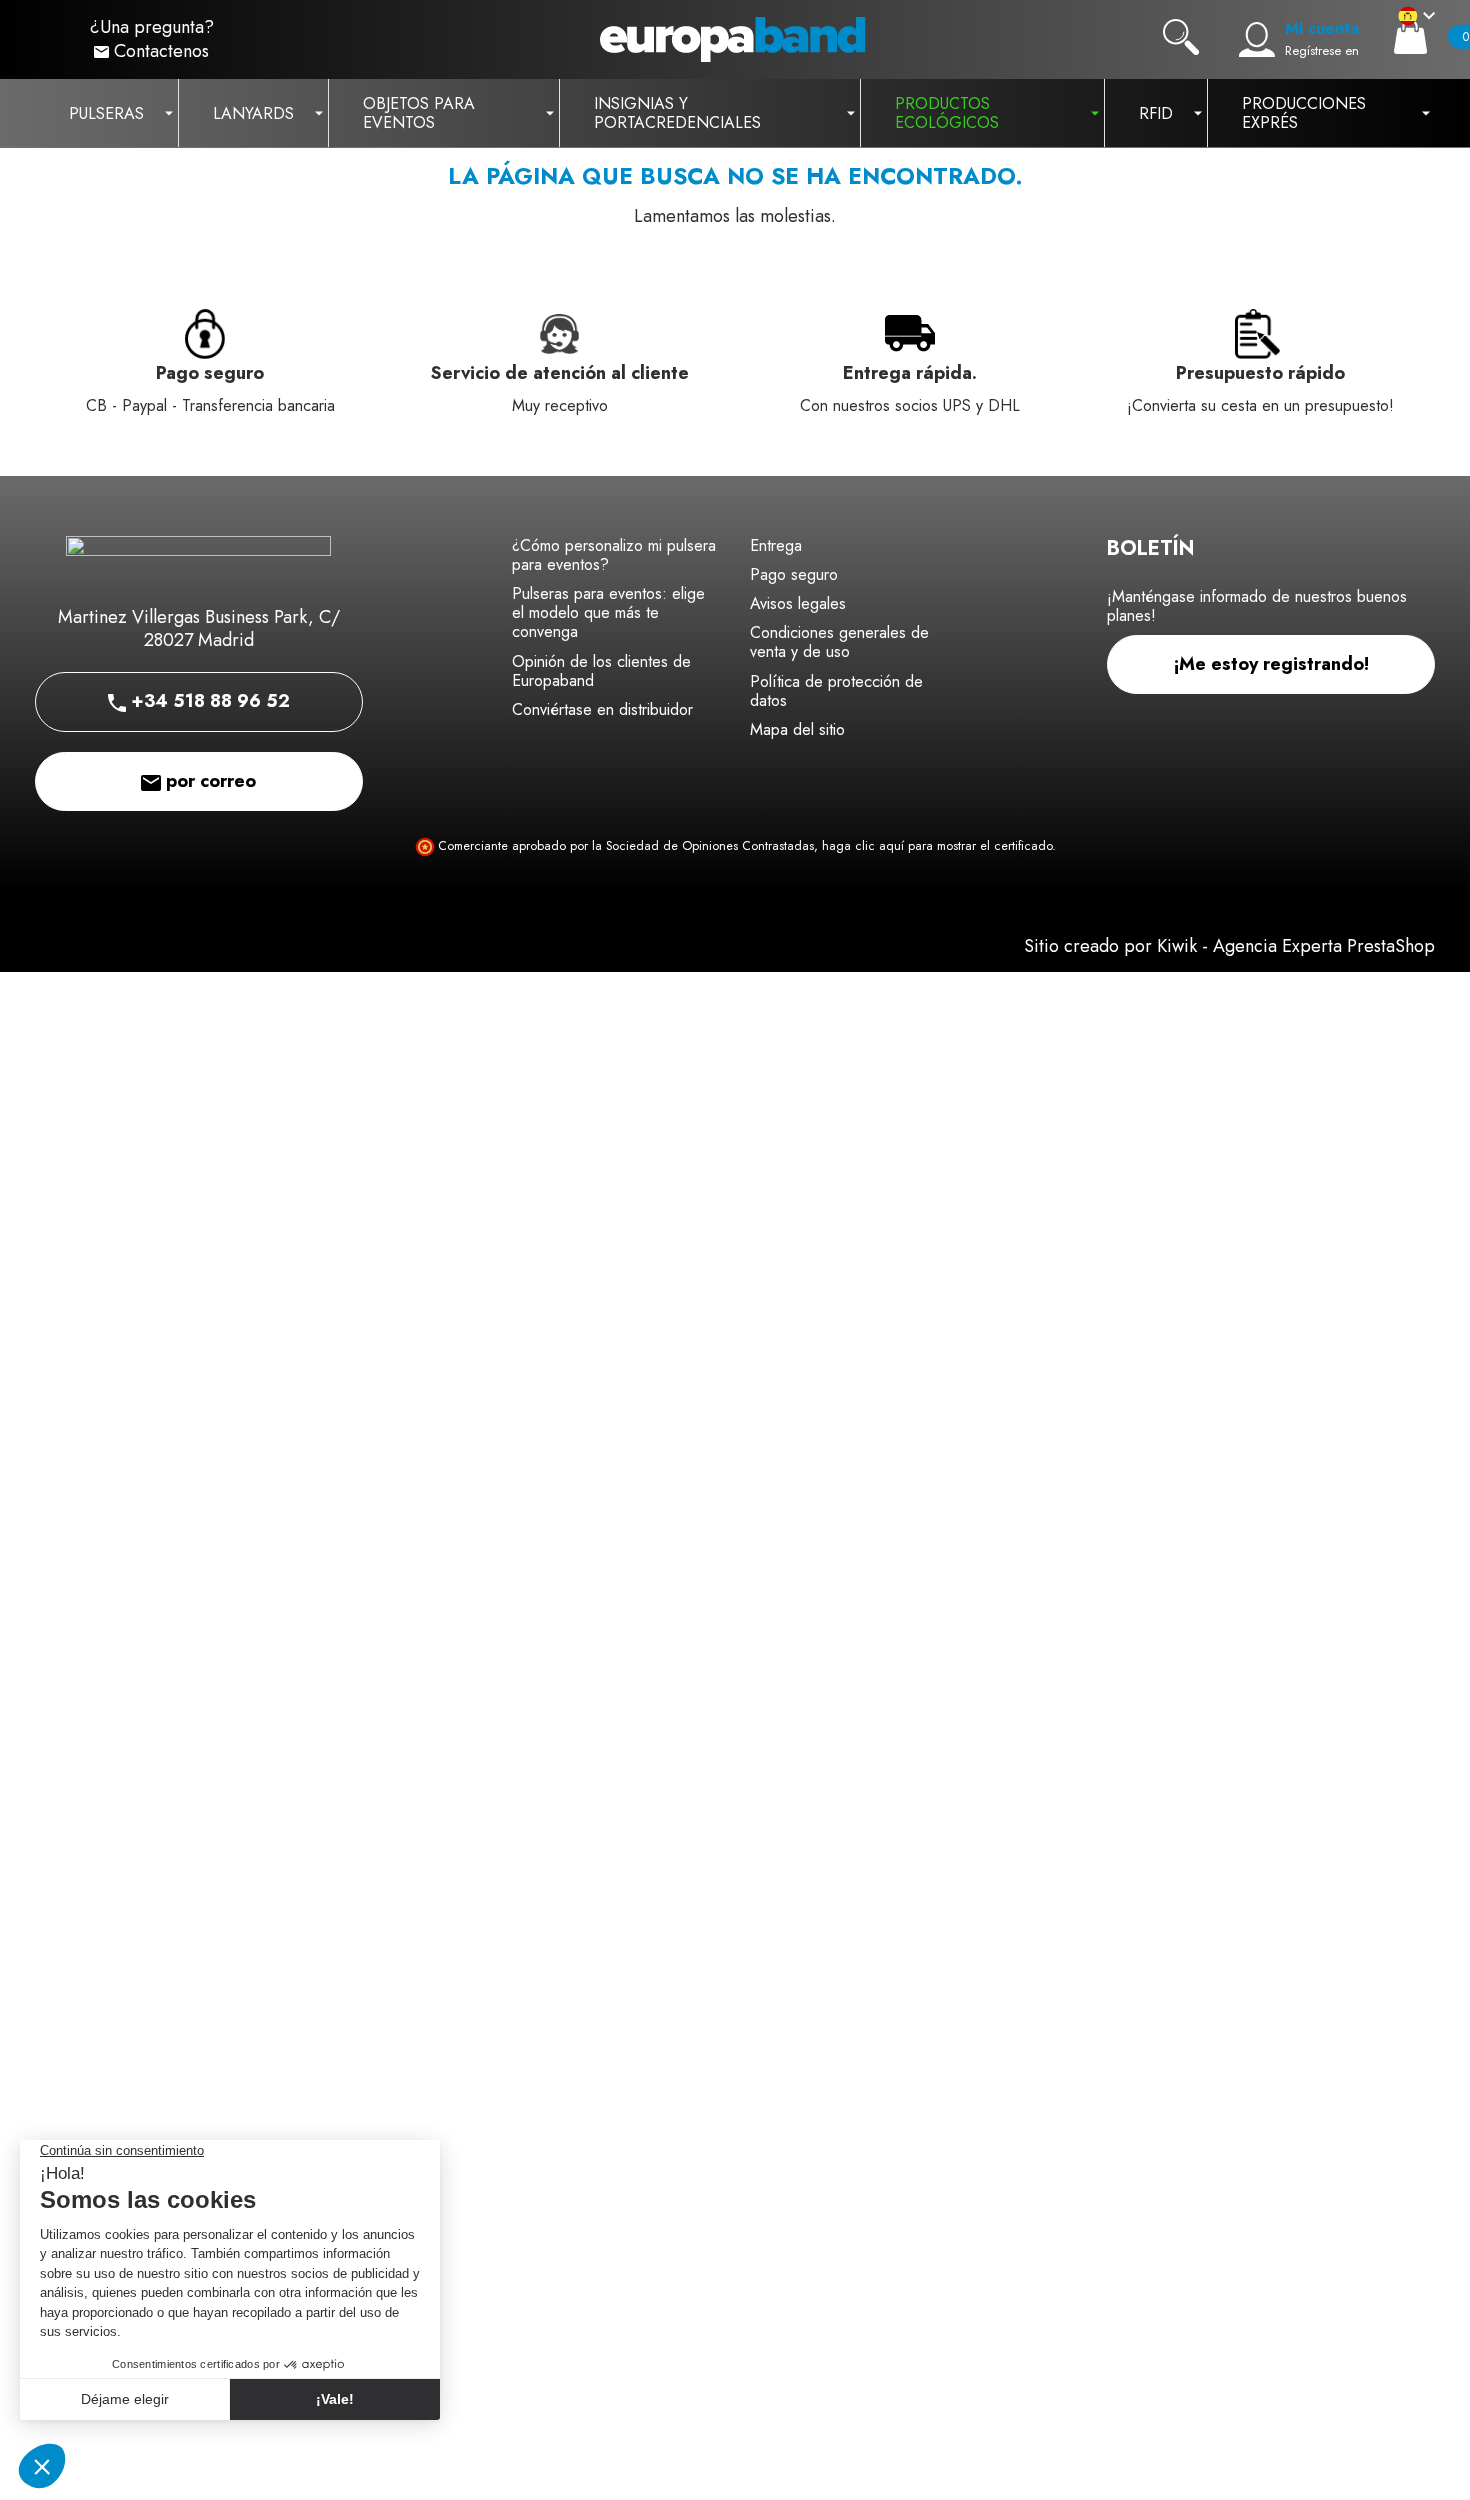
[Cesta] (1410, 36)
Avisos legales (798, 603)
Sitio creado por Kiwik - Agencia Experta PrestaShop (1229, 946)
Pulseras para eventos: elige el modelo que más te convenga (608, 612)
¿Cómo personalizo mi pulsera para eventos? (614, 555)
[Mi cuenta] (1257, 40)
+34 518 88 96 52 (208, 701)
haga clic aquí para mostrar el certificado (937, 846)
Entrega (776, 545)
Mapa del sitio (797, 729)
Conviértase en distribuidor (602, 709)
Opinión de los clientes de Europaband (601, 671)
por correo (208, 781)
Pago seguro (794, 574)
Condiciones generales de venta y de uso (839, 642)
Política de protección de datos (836, 691)
